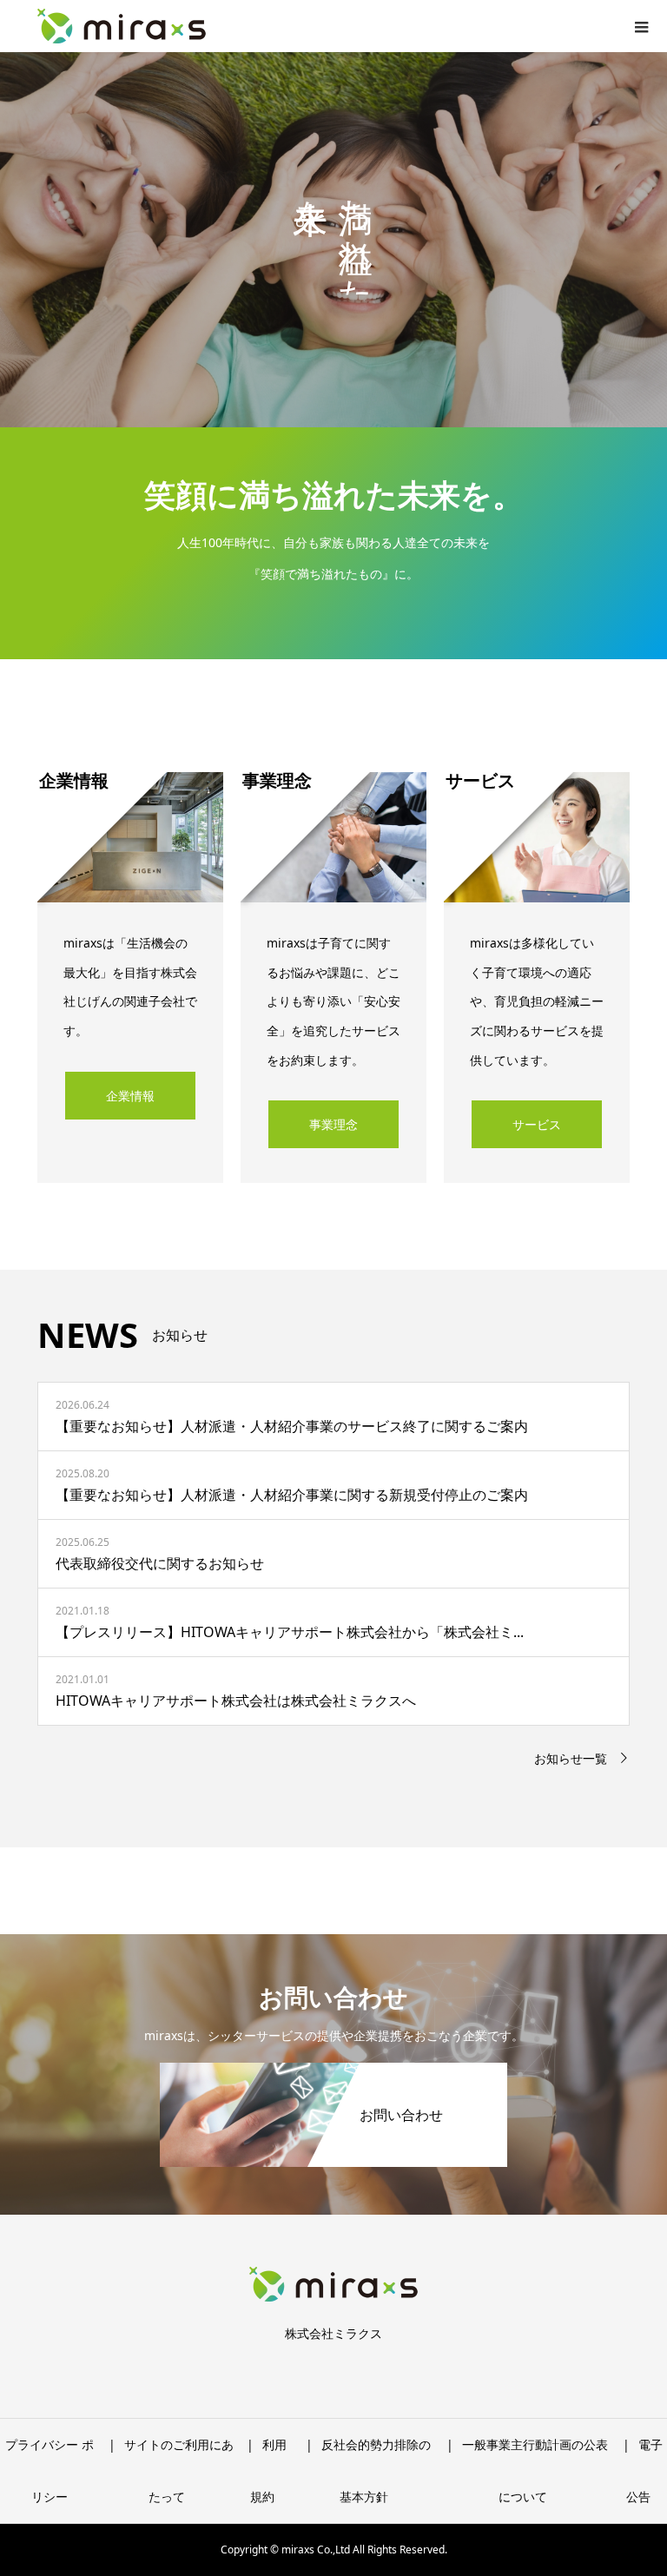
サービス (537, 1124)
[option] (333, 240)
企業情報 (130, 1096)
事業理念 (333, 1124)
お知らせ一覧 (571, 1758)
